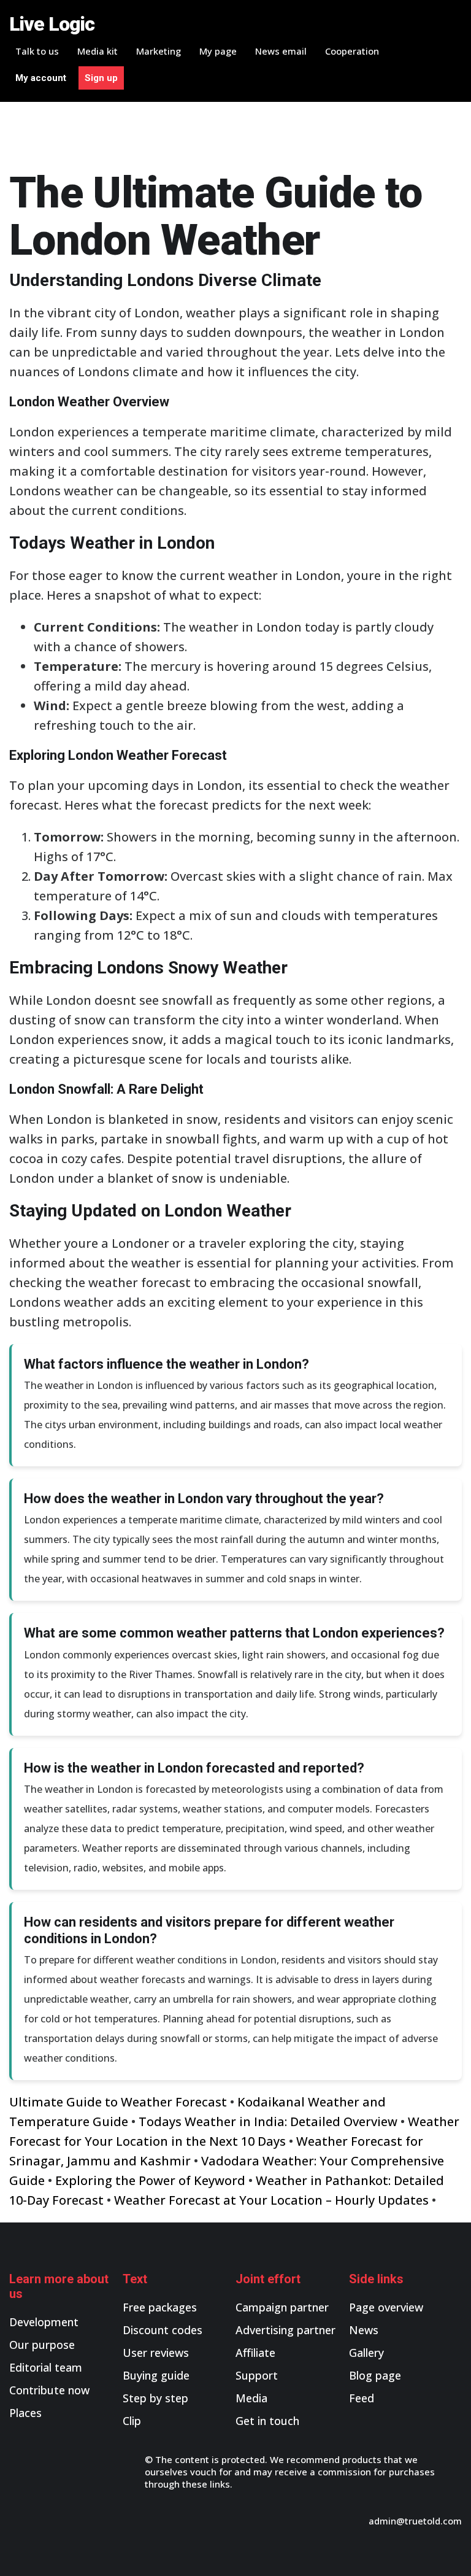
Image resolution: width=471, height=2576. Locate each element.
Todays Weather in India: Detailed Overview (268, 2122)
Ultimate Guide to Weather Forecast (118, 2102)
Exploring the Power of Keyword (150, 2180)
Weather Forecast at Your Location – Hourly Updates (271, 2200)
